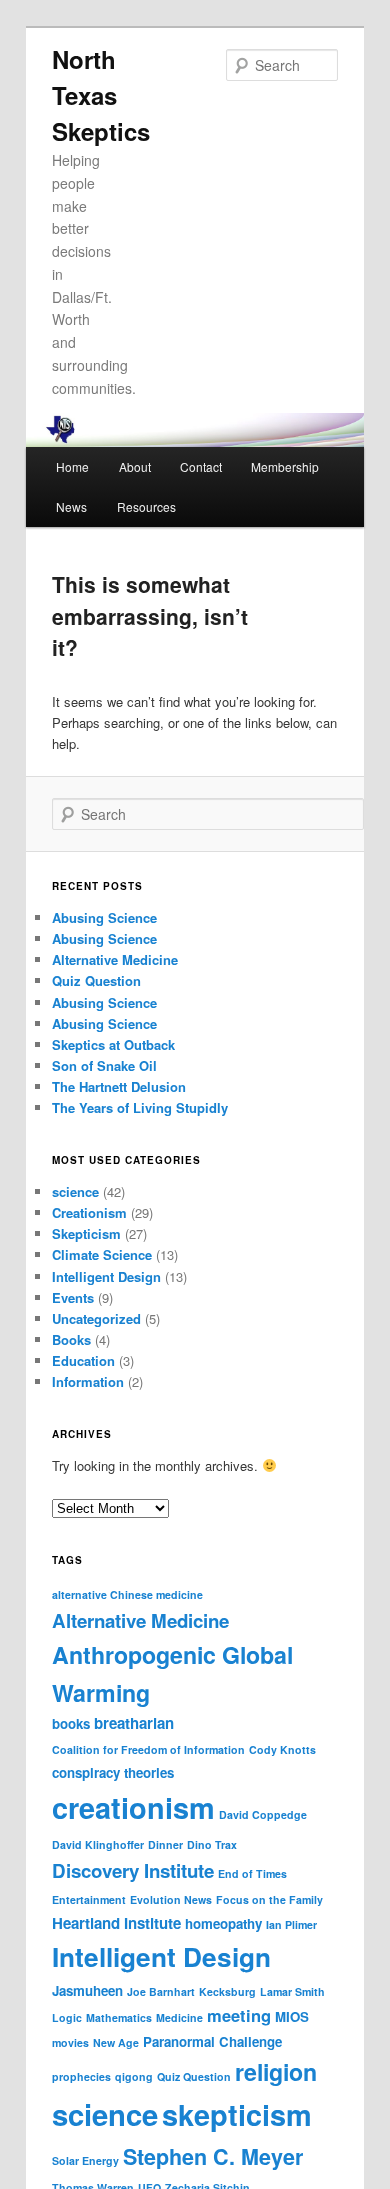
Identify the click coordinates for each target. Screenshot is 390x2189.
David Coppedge (263, 1814)
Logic (67, 2017)
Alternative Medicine (115, 959)
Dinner (165, 1844)
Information (88, 1381)
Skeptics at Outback (113, 1044)
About (135, 466)
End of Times (252, 1873)
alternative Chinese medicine (127, 1594)
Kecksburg (227, 1991)
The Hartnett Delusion (119, 1086)
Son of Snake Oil (104, 1065)
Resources (146, 506)
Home (72, 466)
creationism (133, 1807)
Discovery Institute (133, 1870)
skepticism (237, 2114)
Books (71, 1339)
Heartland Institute (116, 1923)
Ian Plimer (291, 1924)
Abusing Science (104, 917)
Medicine (179, 2017)
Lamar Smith (292, 1991)
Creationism (89, 1212)
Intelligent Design (106, 1276)
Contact (201, 466)
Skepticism (86, 1233)
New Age (116, 2042)
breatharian (134, 1723)
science (75, 1191)
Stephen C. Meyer (213, 2156)
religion (276, 2071)
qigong (134, 2076)
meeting (239, 2015)
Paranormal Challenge (212, 2041)
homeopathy (223, 1923)
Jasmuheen (87, 1990)
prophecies (81, 2076)
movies (70, 2042)
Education (83, 1360)
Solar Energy (85, 2160)
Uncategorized (96, 1318)
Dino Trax (212, 1844)
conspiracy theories (113, 1772)
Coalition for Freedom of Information (148, 1749)
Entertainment (89, 1899)
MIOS (292, 2016)
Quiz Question (96, 980)
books (71, 1723)
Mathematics (119, 2017)
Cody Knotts (282, 1749)
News (71, 506)
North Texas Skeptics (101, 95)
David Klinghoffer (98, 1844)
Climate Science (102, 1254)
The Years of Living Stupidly (140, 1107)
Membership (285, 466)
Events (73, 1297)
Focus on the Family (269, 1899)
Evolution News (171, 1899)
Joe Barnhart (161, 1991)
